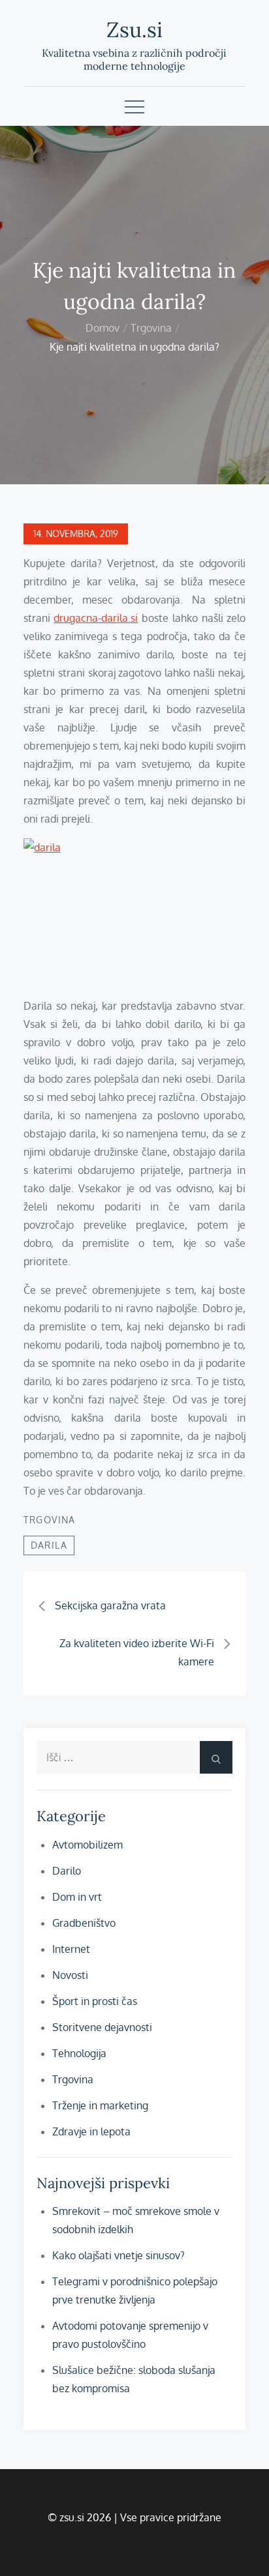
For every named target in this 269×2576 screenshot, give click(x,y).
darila (49, 1545)
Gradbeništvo (84, 1923)
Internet (71, 1949)
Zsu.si (134, 30)
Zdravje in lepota (91, 2131)
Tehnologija (79, 2053)
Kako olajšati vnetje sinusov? (119, 2255)
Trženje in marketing (100, 2105)
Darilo (67, 1871)
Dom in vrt (77, 1897)
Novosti (70, 1975)
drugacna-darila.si (96, 618)
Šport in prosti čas (95, 2001)
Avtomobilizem (87, 1845)
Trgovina (50, 1520)
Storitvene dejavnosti (102, 2027)
